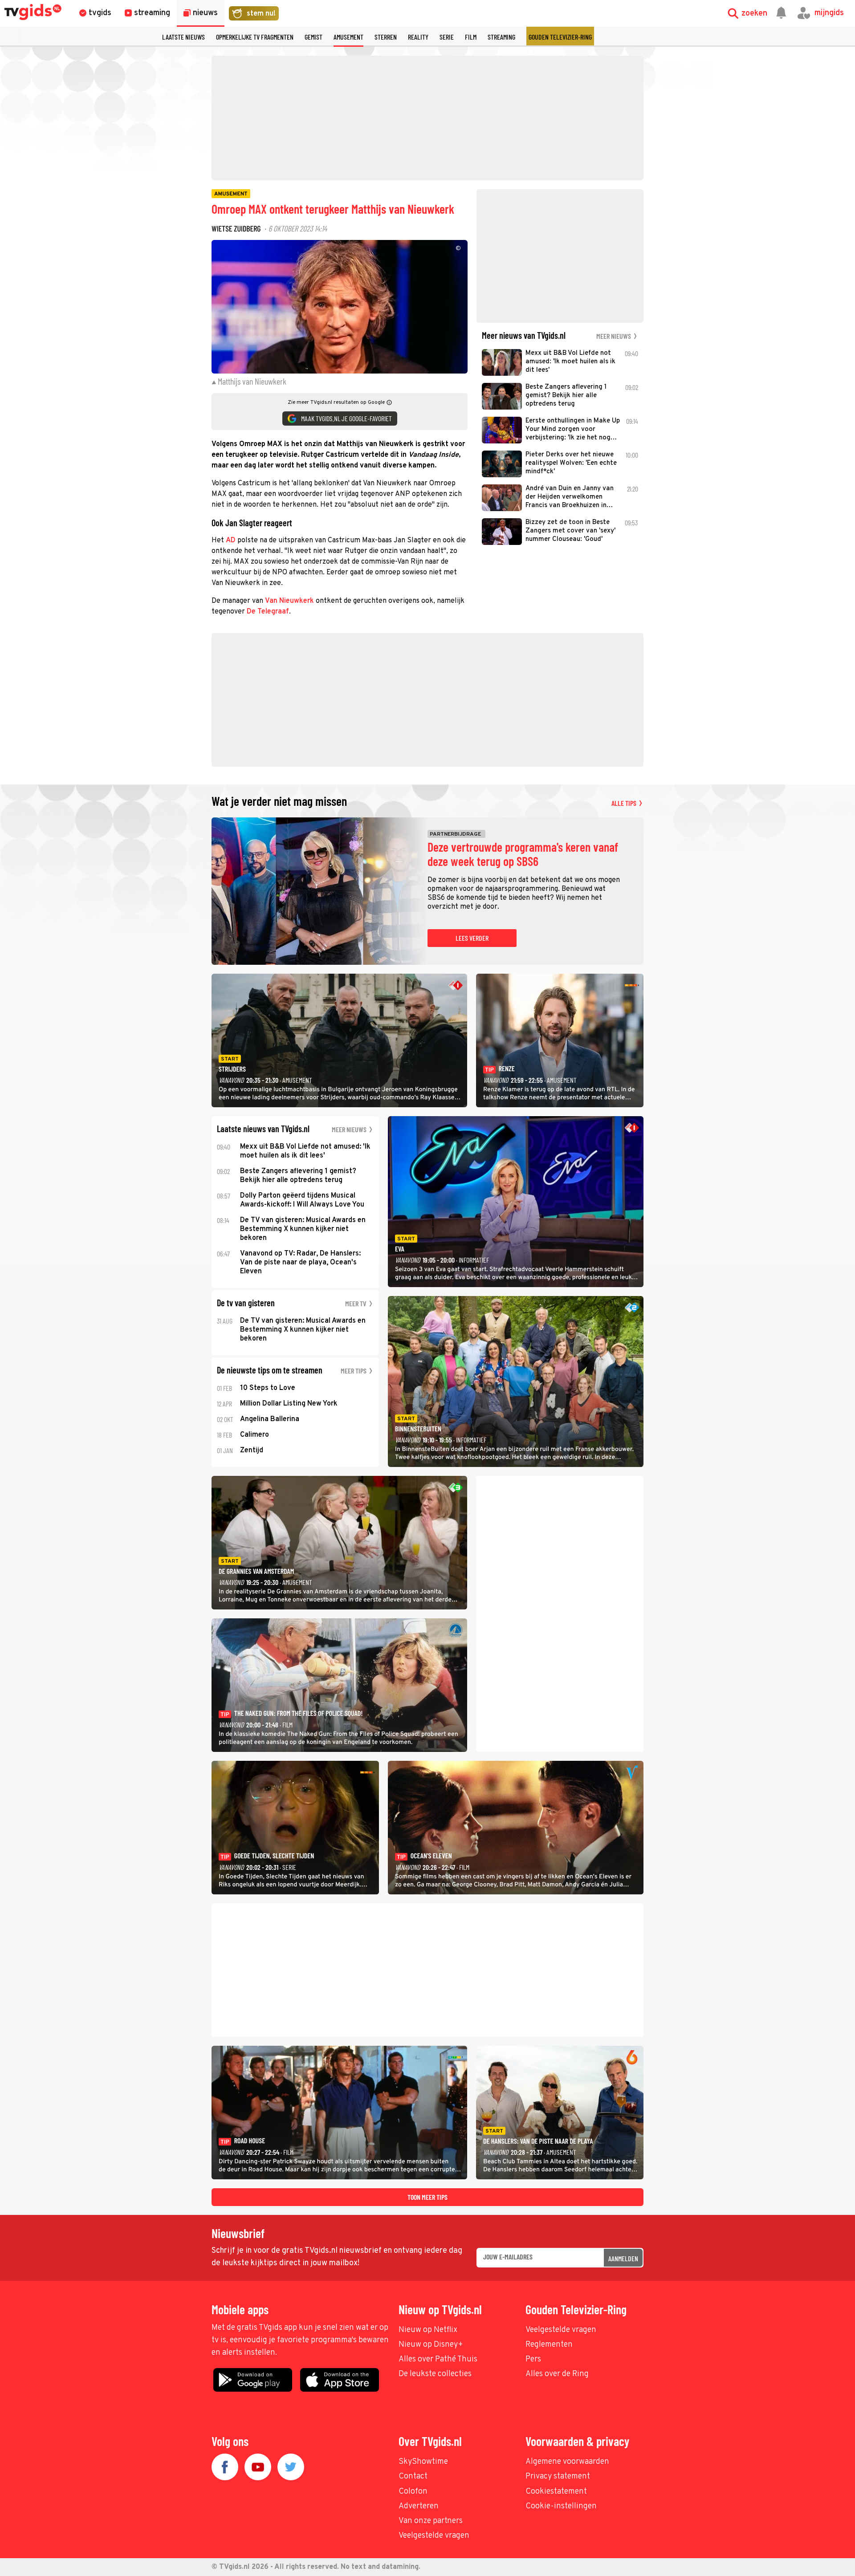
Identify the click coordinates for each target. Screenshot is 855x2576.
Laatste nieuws (183, 37)
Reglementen (549, 2345)
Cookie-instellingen (561, 2506)
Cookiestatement (556, 2492)
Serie (447, 37)
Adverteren (419, 2506)
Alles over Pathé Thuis (438, 2359)
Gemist (313, 37)
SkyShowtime (423, 2462)
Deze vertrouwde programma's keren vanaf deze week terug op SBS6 (523, 854)
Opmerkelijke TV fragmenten (255, 37)
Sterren (386, 37)
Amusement (348, 37)
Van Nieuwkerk (289, 601)
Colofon (413, 2492)
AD (231, 540)
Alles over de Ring (557, 2374)
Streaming (501, 37)
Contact (413, 2476)
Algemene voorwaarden (567, 2462)
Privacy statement (558, 2476)
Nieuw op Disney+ (431, 2345)
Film (471, 37)
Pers (533, 2359)
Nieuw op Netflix (428, 2330)
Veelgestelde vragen (561, 2330)
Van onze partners (431, 2521)
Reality (418, 37)
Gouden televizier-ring (560, 37)
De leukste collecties (435, 2374)
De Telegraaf (268, 612)
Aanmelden (623, 2258)
